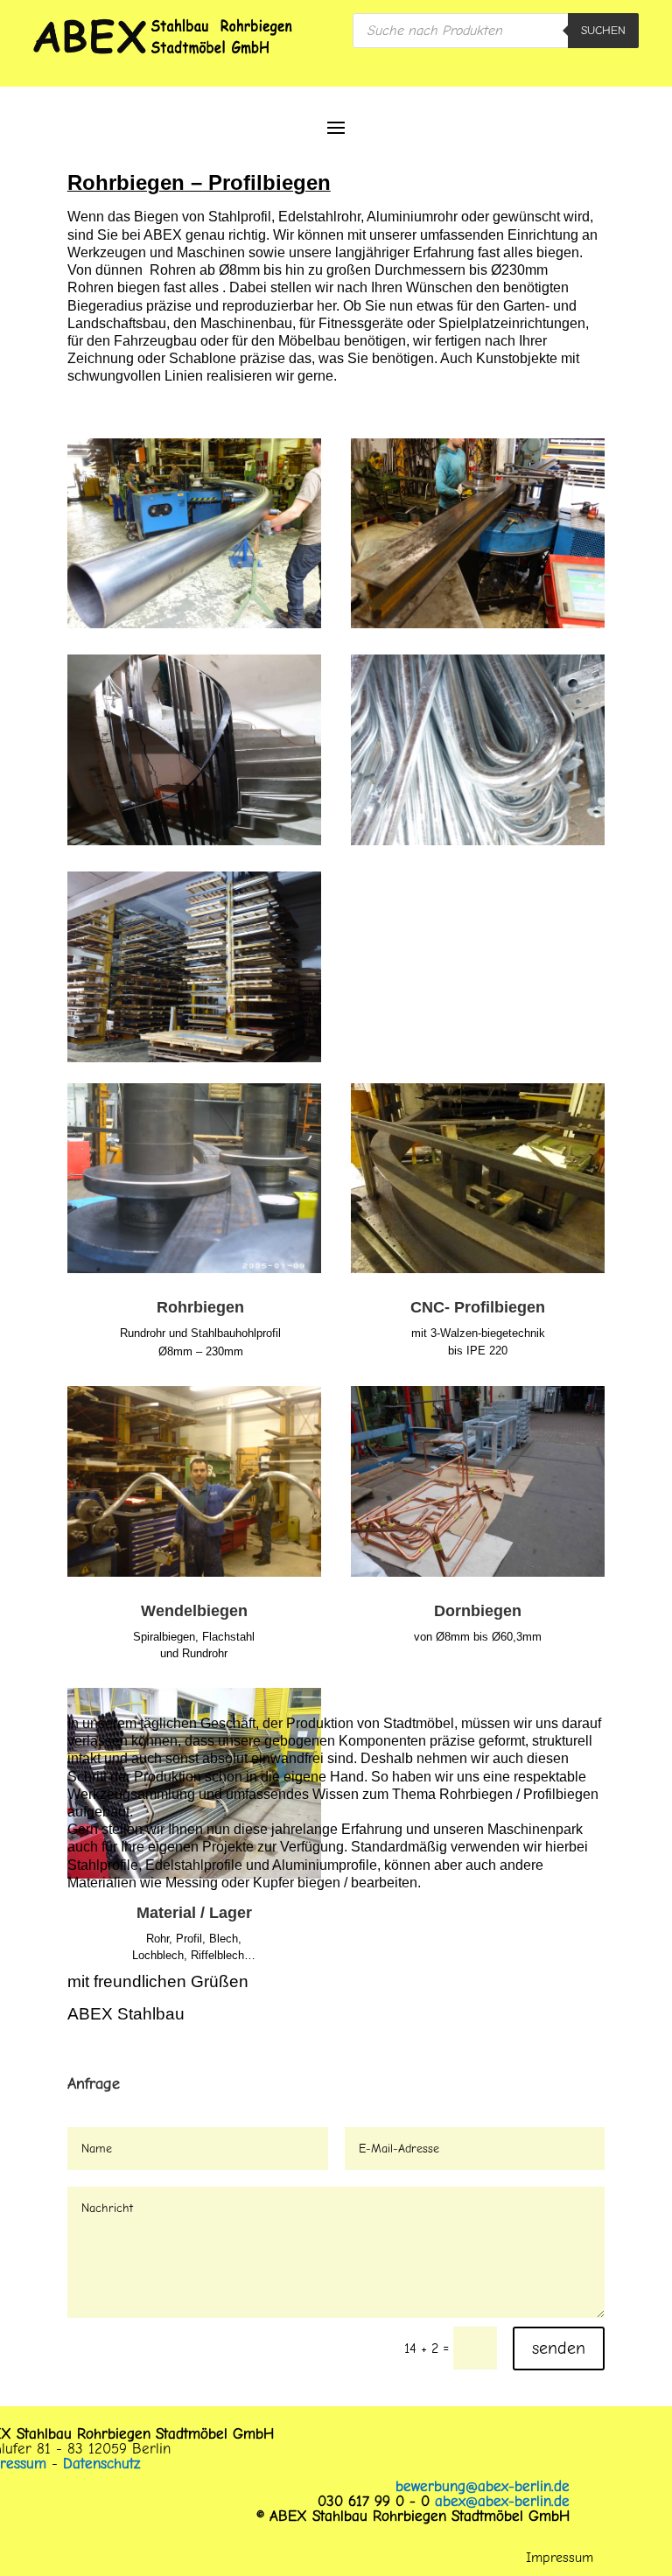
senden (559, 2348)
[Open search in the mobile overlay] (496, 31)
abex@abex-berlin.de (502, 2501)
